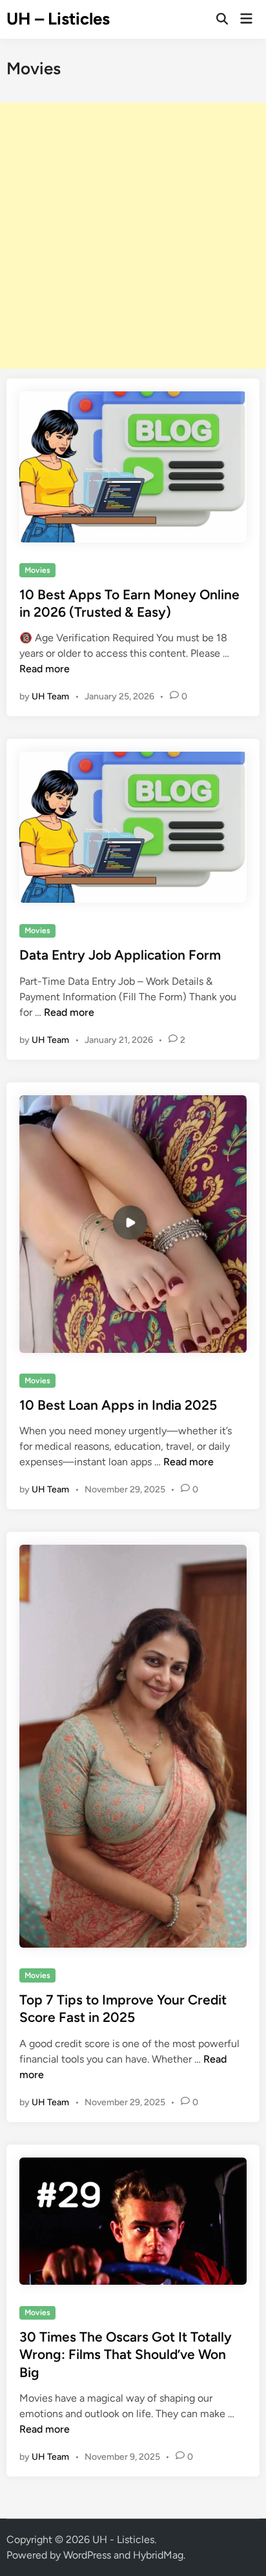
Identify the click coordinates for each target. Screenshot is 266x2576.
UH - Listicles (123, 2540)
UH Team (50, 696)
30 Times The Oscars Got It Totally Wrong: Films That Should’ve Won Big (126, 2354)
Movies (37, 570)
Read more (45, 669)
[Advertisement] (133, 236)
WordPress (87, 2555)
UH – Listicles (58, 19)
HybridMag (158, 2555)
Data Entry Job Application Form (120, 955)
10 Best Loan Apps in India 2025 (118, 1405)
